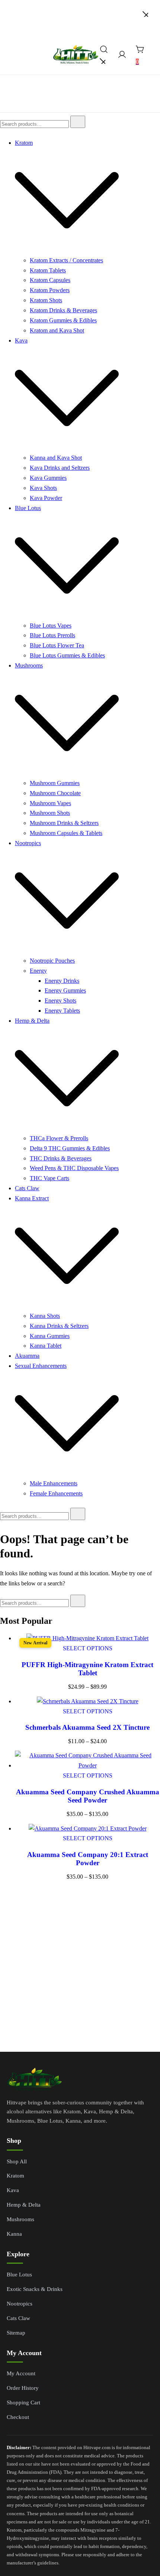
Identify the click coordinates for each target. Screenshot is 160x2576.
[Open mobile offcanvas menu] (9, 60)
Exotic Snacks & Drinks (35, 2289)
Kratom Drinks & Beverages (63, 310)
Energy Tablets (62, 1011)
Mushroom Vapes (50, 803)
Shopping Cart (23, 2403)
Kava (21, 340)
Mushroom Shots (50, 813)
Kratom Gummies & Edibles (63, 320)
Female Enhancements (56, 1493)
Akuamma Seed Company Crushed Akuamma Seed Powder (88, 1796)
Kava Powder (46, 498)
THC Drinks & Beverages (61, 1158)
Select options (88, 1648)
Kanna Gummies (50, 1336)
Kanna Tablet (46, 1346)
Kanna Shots (45, 1316)
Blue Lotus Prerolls (52, 635)
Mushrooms (29, 665)
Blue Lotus (28, 508)
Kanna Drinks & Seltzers (59, 1326)
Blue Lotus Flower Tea (57, 645)
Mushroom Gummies (55, 783)
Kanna (14, 2234)
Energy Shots (60, 1001)
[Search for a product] (104, 56)
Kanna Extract (32, 1198)
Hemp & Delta (32, 1021)
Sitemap (16, 2333)
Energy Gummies (65, 990)
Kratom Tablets (48, 270)
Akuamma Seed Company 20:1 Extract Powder (88, 1859)
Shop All (17, 2161)
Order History (23, 2388)
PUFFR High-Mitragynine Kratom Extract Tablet (87, 1669)
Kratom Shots (46, 300)
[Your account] (122, 56)
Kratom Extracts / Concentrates (66, 260)
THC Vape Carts (49, 1178)
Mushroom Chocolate (55, 793)
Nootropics (28, 843)
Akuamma (27, 1356)
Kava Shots (43, 488)
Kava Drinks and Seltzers (60, 468)
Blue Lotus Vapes (51, 626)
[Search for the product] (78, 122)
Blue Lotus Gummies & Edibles (67, 655)
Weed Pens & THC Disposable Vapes (74, 1168)
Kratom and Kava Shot (57, 330)
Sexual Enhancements (41, 1366)
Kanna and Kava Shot (56, 458)
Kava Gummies (48, 478)
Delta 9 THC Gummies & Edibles (70, 1148)
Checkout (18, 2417)
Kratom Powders (50, 290)
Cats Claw (27, 1188)
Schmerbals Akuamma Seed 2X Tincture (87, 1727)
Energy (38, 971)
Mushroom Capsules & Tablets (66, 833)
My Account (21, 2373)
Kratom (24, 143)
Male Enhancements (54, 1483)
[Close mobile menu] (145, 15)
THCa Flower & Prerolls (59, 1138)
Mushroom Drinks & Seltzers (64, 823)
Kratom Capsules (50, 280)
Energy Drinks (62, 981)
